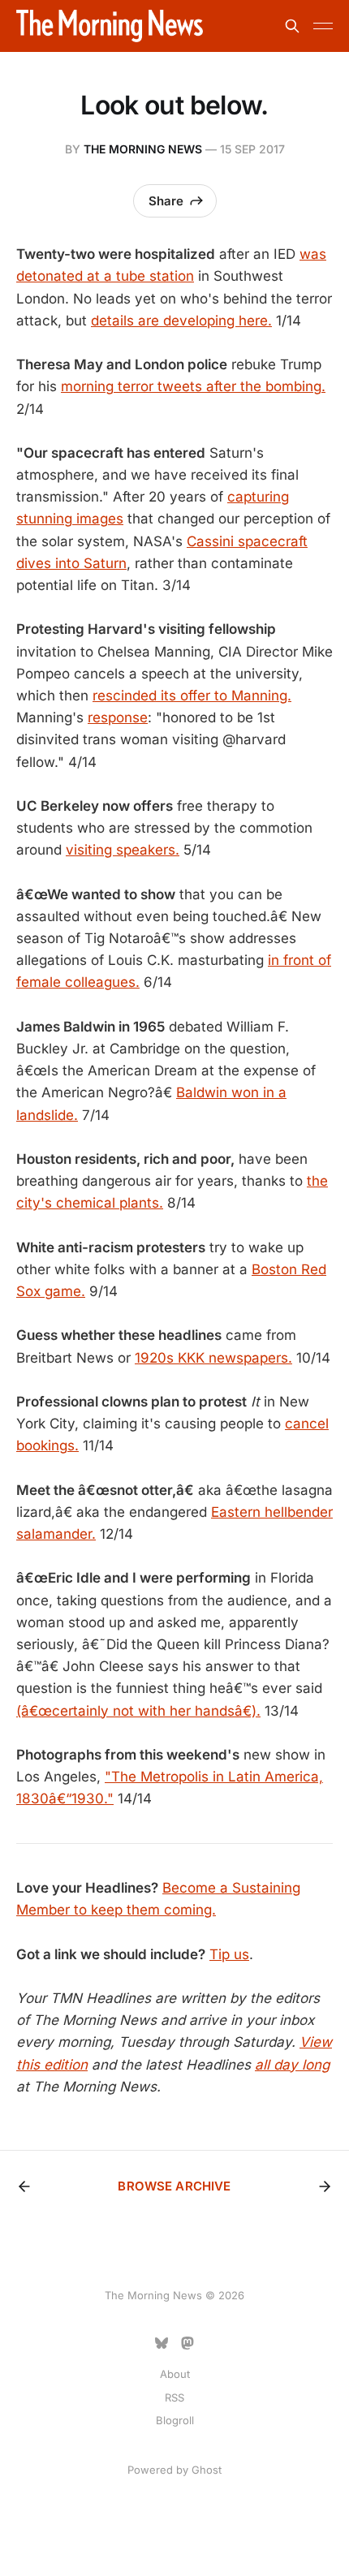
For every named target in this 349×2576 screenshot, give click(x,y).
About (175, 2374)
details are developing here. (181, 321)
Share (166, 201)
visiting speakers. (123, 850)
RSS (174, 2397)
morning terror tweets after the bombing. (193, 386)
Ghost (207, 2470)
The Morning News (143, 149)
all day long (292, 2065)
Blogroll (175, 2420)
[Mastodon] (187, 2343)
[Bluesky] (162, 2343)
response (118, 717)
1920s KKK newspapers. (213, 1358)
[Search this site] (292, 26)
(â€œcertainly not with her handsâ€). (138, 1711)
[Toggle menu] (323, 26)
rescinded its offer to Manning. (192, 696)
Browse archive (174, 2186)
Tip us (229, 1954)
